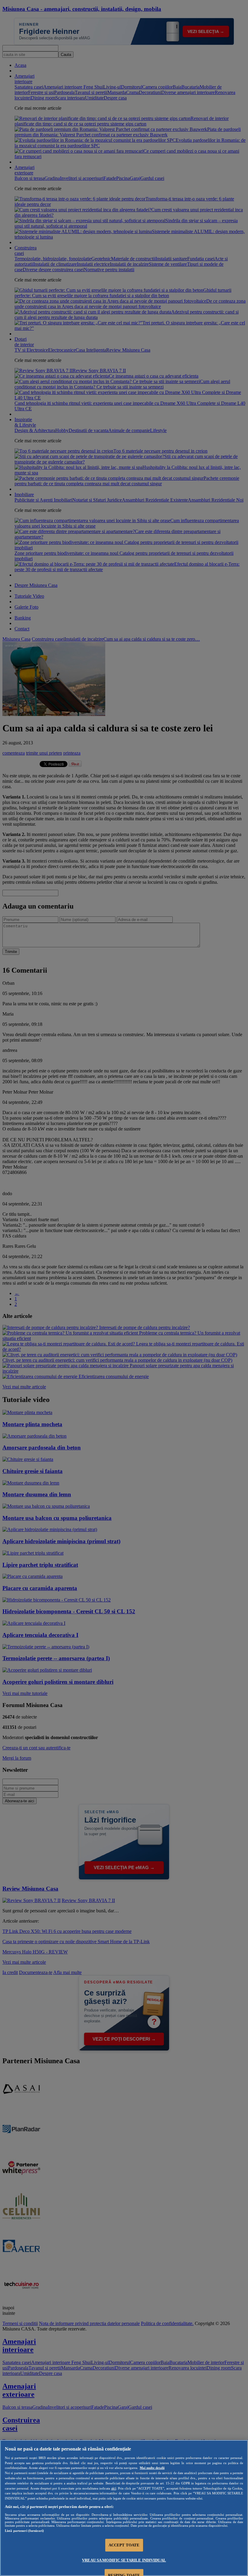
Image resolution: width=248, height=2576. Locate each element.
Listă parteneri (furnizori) (24, 2531)
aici (114, 2488)
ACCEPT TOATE (124, 2545)
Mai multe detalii (152, 2468)
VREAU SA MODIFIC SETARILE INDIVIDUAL (124, 2560)
